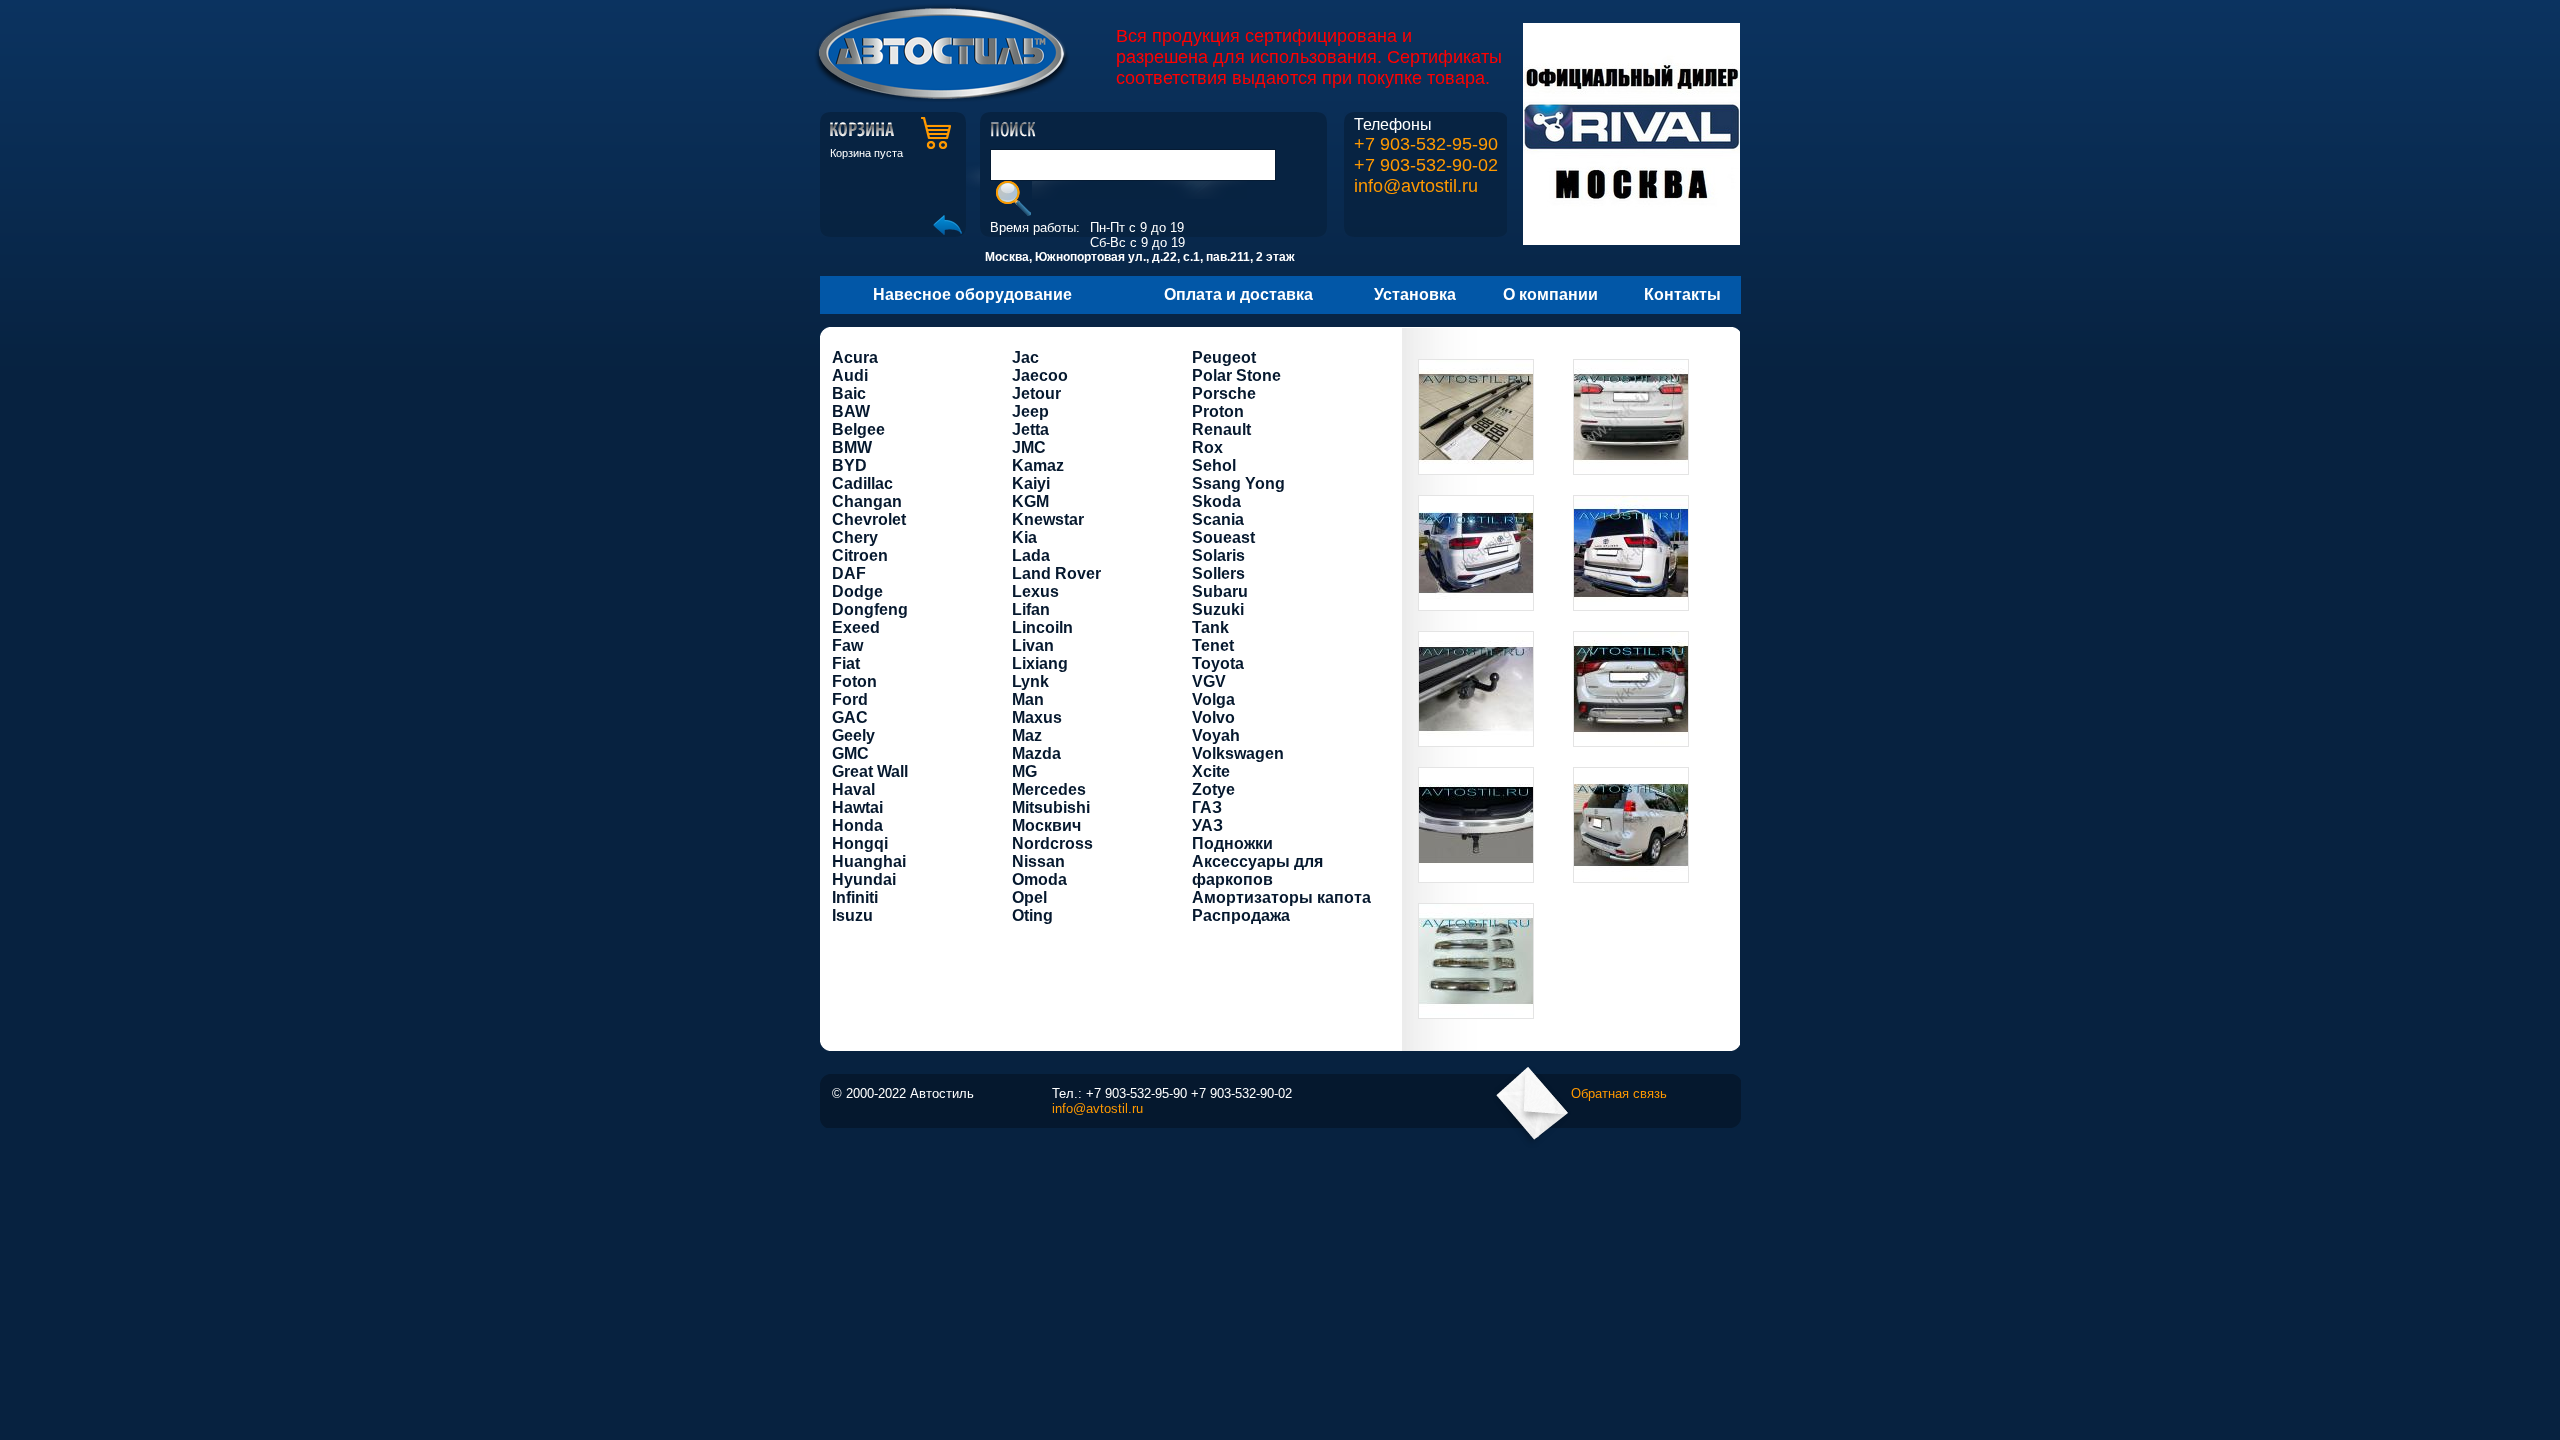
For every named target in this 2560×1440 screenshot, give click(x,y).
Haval (853, 789)
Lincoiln (1042, 627)
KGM (1030, 501)
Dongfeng (870, 609)
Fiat (846, 663)
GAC (850, 717)
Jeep (1030, 411)
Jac (1025, 357)
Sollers (1218, 573)
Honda (857, 825)
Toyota (1218, 663)
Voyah (1216, 735)
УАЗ (1207, 825)
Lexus (1035, 591)
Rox (1207, 447)
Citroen (860, 555)
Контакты (1682, 294)
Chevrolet (869, 519)
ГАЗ (1207, 807)
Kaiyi (1031, 483)
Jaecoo (1040, 375)
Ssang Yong (1238, 483)
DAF (849, 573)
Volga (1213, 699)
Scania (1218, 519)
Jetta (1030, 429)
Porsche (1224, 393)
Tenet (1213, 645)
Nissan (1038, 861)
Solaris (1218, 555)
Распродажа (1241, 915)
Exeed (856, 627)
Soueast (1223, 537)
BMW (852, 447)
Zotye (1213, 789)
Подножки (1232, 843)
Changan (867, 501)
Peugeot (1224, 357)
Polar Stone (1236, 375)
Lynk (1030, 681)
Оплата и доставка (1238, 294)
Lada (1031, 555)
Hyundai (864, 879)
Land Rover (1056, 573)
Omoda (1039, 879)
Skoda (1216, 501)
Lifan (1031, 609)
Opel (1029, 897)
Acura (855, 357)
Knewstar (1048, 519)
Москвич (1046, 825)
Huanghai (869, 861)
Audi (850, 375)
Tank (1210, 627)
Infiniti (855, 897)
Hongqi (860, 843)
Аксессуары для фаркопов (1257, 870)
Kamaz (1038, 465)
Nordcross (1052, 843)
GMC (850, 753)
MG (1024, 771)
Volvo (1213, 717)
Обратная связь (1619, 1093)
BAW (851, 411)
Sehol (1214, 465)
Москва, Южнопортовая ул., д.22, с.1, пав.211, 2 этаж (1140, 257)
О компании (1550, 294)
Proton (1218, 411)
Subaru (1220, 591)
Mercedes (1049, 789)
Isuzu (852, 915)
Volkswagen (1238, 753)
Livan (1033, 645)
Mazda (1036, 753)
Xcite (1211, 771)
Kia (1024, 537)
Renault (1221, 429)
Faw (847, 645)
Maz (1027, 735)
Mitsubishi (1051, 807)
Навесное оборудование (972, 294)
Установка (1415, 294)
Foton (854, 681)
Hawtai (857, 807)
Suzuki (1218, 609)
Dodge (857, 591)
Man (1028, 699)
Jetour (1036, 393)
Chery (855, 537)
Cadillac (862, 483)
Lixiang (1040, 663)
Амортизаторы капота (1281, 897)
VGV (1209, 681)
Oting (1032, 915)
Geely (853, 735)
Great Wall (870, 771)
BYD (849, 465)
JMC (1029, 447)
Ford (850, 699)
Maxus (1037, 717)
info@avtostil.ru (1416, 186)
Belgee (858, 429)
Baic (849, 393)
